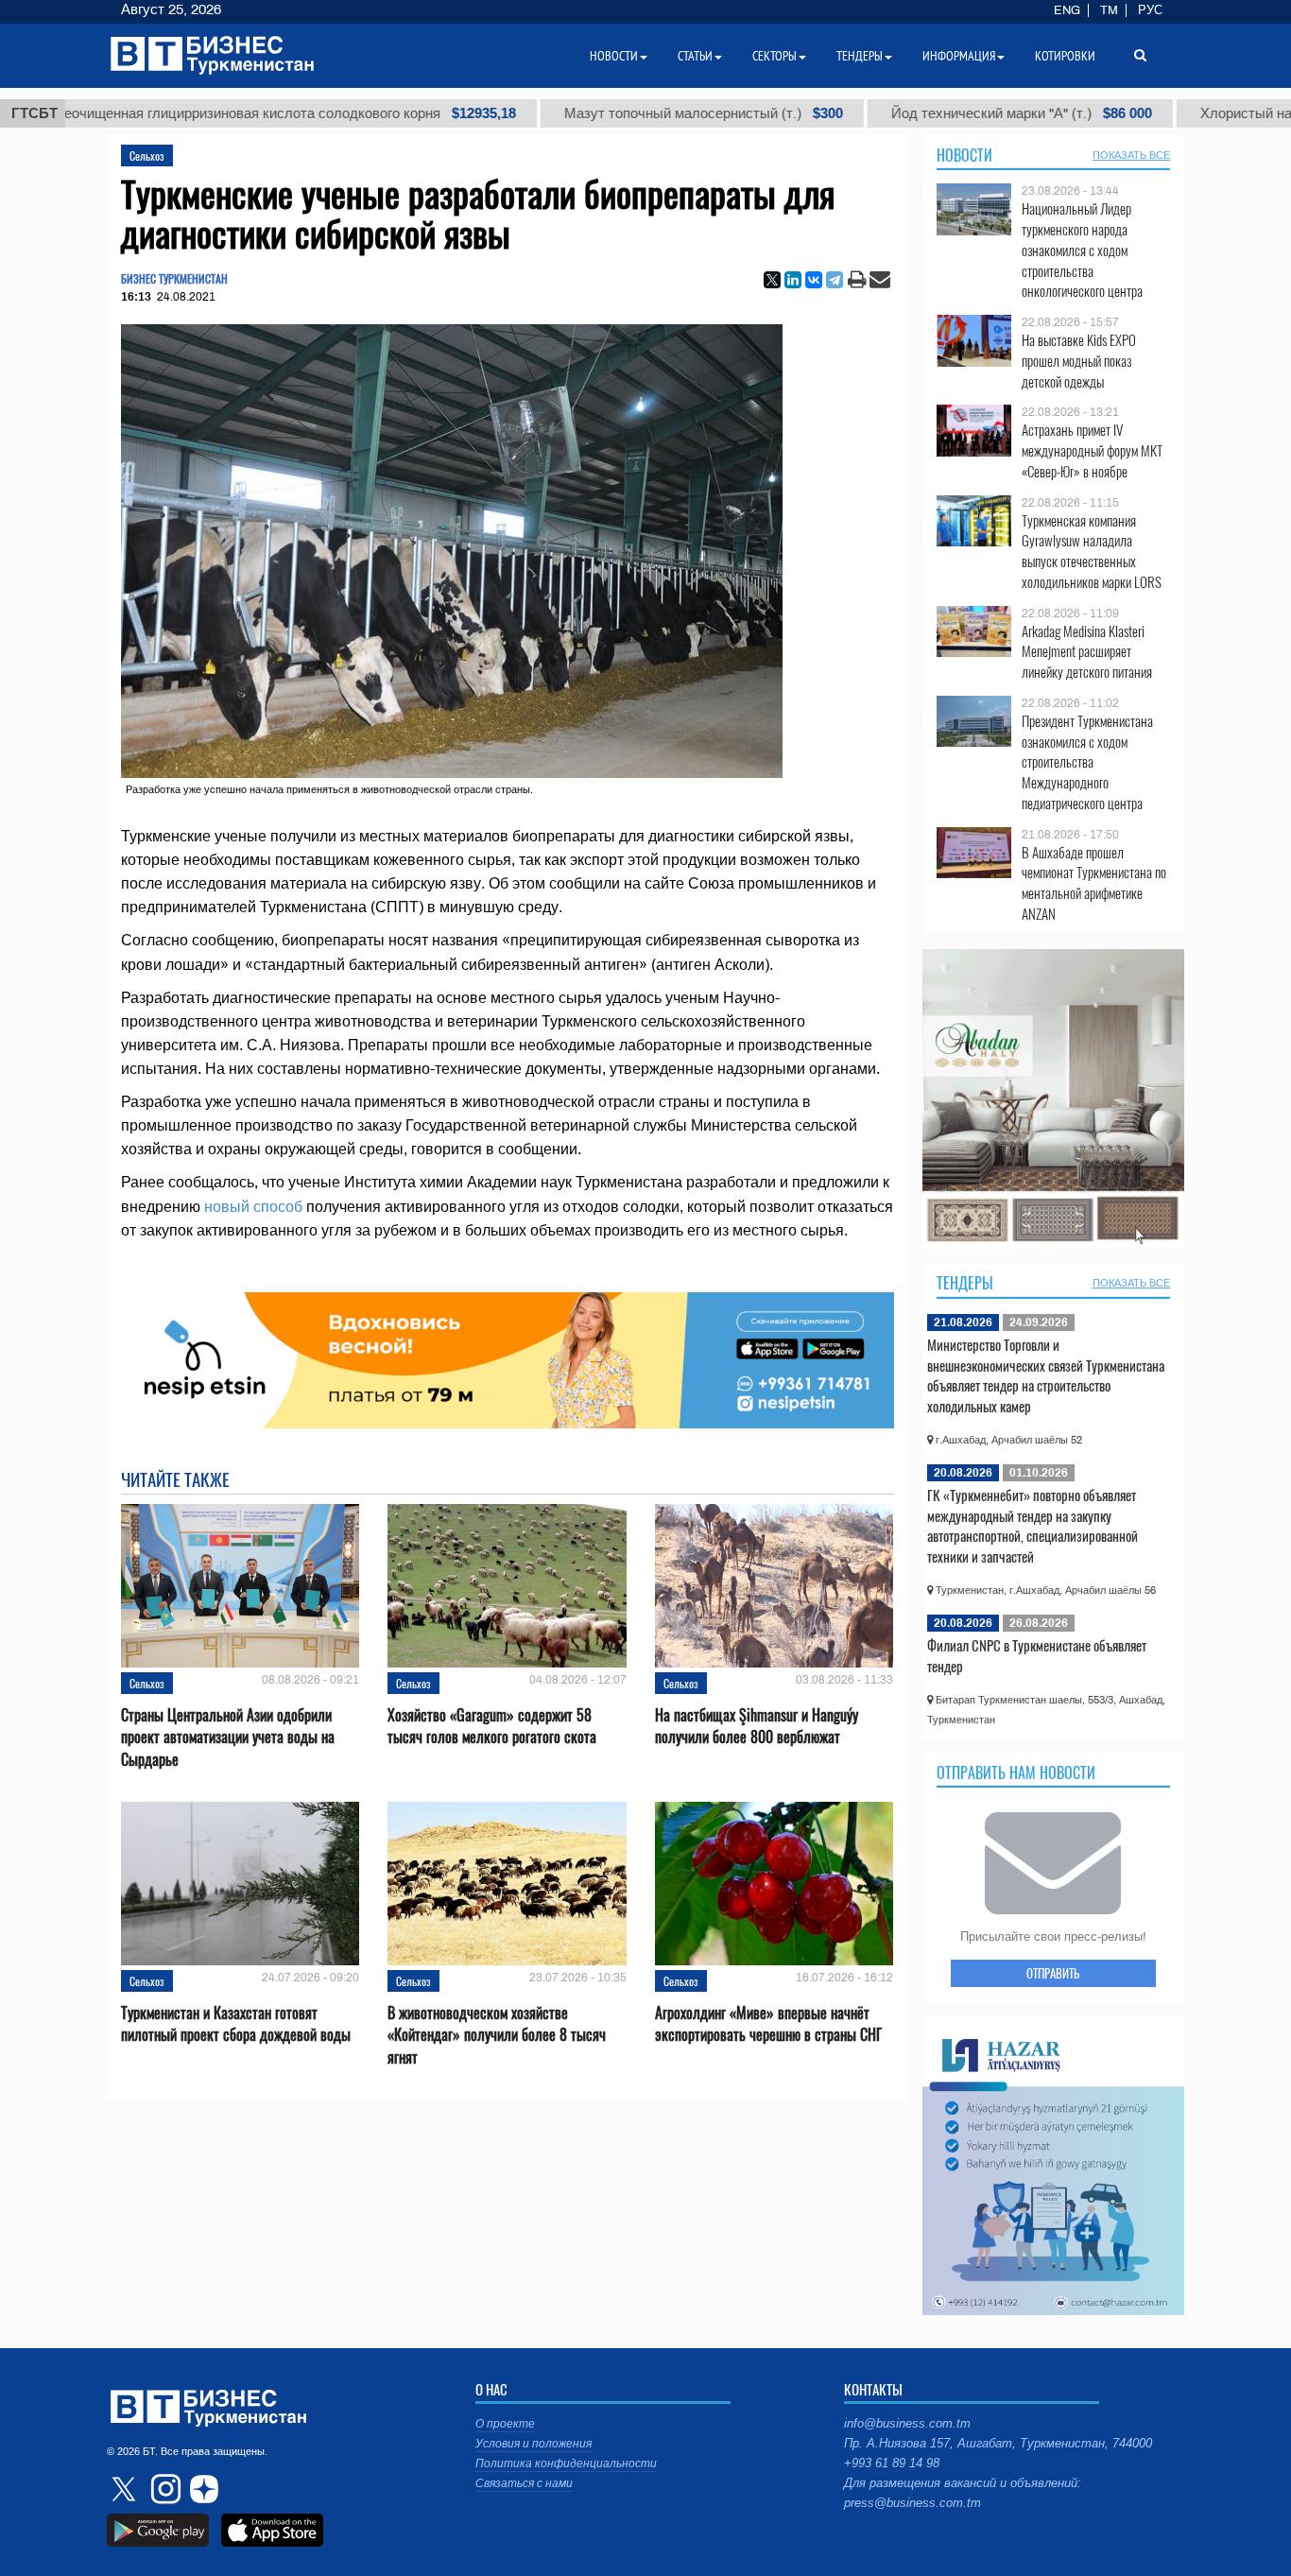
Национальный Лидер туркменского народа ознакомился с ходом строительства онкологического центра (1082, 250)
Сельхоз (147, 156)
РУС (1150, 10)
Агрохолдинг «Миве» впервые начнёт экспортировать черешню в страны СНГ (768, 2024)
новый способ (253, 1207)
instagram (164, 2489)
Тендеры (965, 1283)
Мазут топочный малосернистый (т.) (596, 113)
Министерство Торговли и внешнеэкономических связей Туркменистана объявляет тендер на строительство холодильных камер (1046, 1375)
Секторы (775, 56)
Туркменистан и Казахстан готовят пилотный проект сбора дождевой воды (236, 2024)
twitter (126, 2489)
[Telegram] (835, 280)
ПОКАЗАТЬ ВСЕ (1131, 155)
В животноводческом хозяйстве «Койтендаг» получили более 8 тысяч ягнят (497, 2035)
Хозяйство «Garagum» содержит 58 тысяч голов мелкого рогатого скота (492, 1726)
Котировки (1065, 56)
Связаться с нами (524, 2483)
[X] (772, 280)
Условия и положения (534, 2444)
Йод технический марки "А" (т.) (914, 113)
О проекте (505, 2424)
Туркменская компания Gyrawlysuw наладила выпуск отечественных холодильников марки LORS (1092, 551)
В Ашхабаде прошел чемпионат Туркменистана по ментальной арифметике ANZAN (1094, 883)
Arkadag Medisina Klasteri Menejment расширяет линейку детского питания (1087, 652)
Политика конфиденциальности (566, 2464)
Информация (959, 56)
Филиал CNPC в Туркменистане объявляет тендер (1037, 1655)
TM (1109, 10)
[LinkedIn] (793, 280)
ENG (1067, 10)
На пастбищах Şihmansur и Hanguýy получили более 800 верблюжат (757, 1726)
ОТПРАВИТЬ (1053, 1973)
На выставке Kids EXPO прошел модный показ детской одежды (1079, 361)
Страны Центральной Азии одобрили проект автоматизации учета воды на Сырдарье (228, 1737)
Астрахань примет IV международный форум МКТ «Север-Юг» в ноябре (1092, 450)
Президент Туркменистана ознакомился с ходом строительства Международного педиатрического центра (1087, 762)
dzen (201, 2489)
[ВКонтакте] (814, 280)
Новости (964, 155)
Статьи (695, 56)
